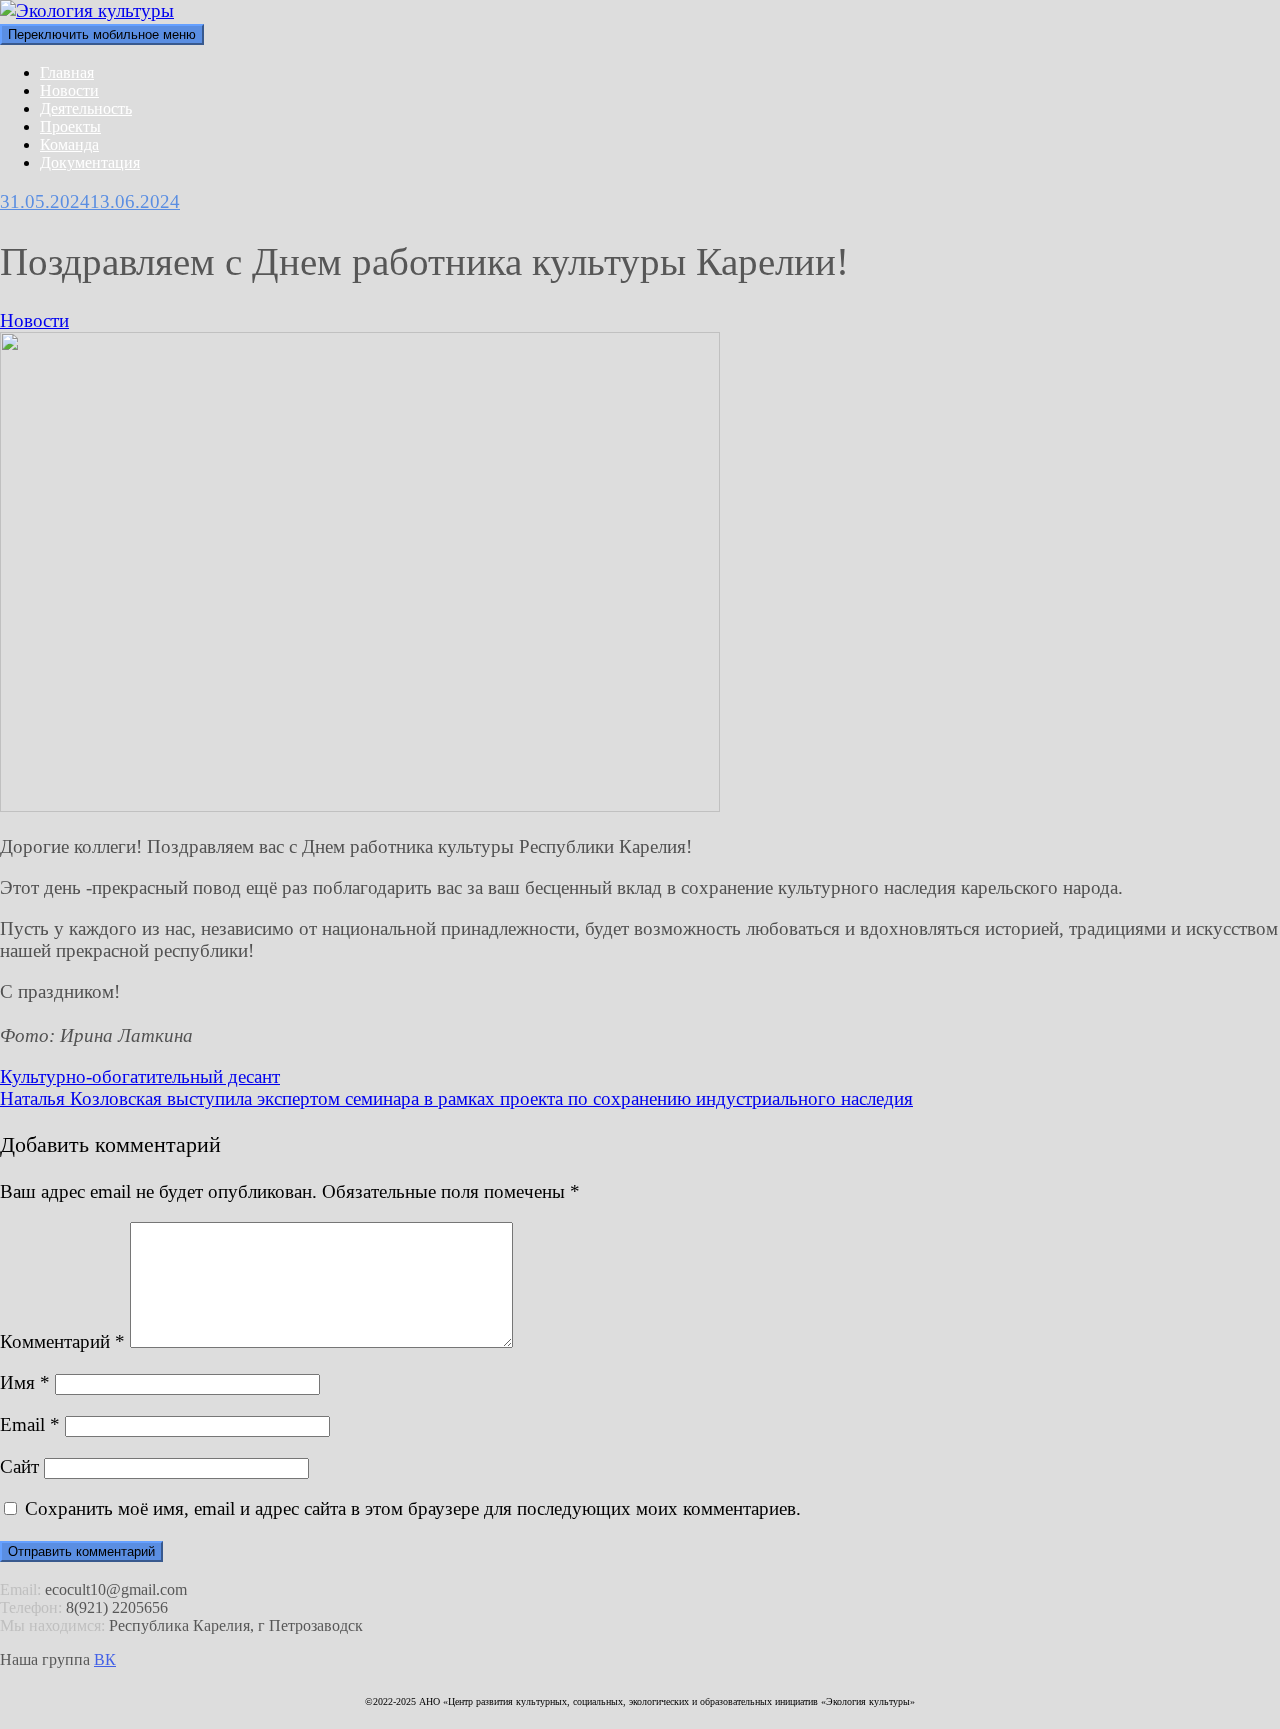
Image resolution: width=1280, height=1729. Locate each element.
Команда (69, 144)
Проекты (70, 126)
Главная (67, 72)
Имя (25, 1382)
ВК (105, 1659)
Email (30, 1424)
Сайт (19, 1466)
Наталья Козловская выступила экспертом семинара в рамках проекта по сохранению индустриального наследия (456, 1098)
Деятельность (86, 108)
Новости (69, 90)
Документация (90, 162)
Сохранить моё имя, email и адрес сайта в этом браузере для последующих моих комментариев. (413, 1508)
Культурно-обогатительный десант (140, 1076)
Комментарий (62, 1341)
